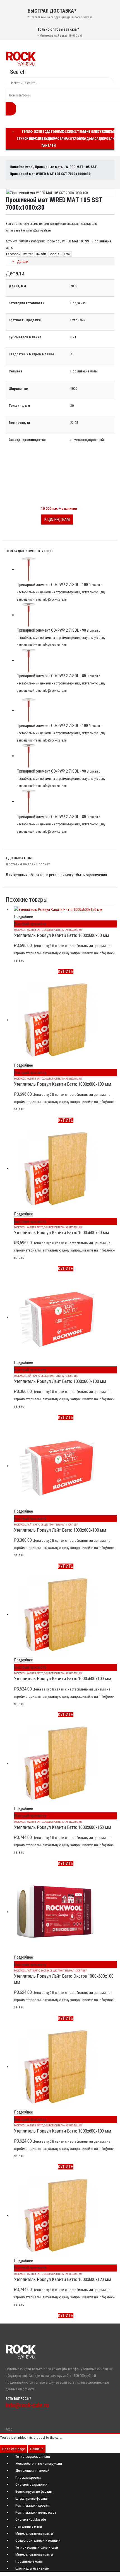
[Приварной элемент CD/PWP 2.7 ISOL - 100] (66, 569)
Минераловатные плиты (34, 2533)
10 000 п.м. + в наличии (59, 508)
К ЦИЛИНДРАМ (57, 520)
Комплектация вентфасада (36, 2512)
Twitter (27, 254)
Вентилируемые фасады (34, 2491)
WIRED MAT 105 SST (76, 241)
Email (68, 254)
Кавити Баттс (35, 930)
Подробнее (24, 917)
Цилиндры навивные (32, 2568)
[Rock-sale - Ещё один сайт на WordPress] (21, 58)
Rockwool (53, 241)
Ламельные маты (29, 2526)
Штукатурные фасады (32, 2498)
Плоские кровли (63, 135)
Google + (55, 254)
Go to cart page (14, 2449)
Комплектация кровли (33, 2505)
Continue (37, 2449)
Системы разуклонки (31, 2484)
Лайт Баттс (33, 1376)
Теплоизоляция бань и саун (37, 2547)
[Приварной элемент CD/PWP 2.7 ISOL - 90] (66, 615)
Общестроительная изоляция (63, 930)
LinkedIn (41, 254)
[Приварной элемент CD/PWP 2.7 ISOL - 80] (66, 661)
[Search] (11, 109)
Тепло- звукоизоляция (33, 2456)
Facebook (13, 254)
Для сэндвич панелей (49, 139)
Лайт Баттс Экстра (38, 1971)
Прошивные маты (29, 2561)
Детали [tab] (23, 262)
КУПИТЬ (66, 971)
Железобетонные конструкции (39, 2463)
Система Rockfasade (31, 2519)
